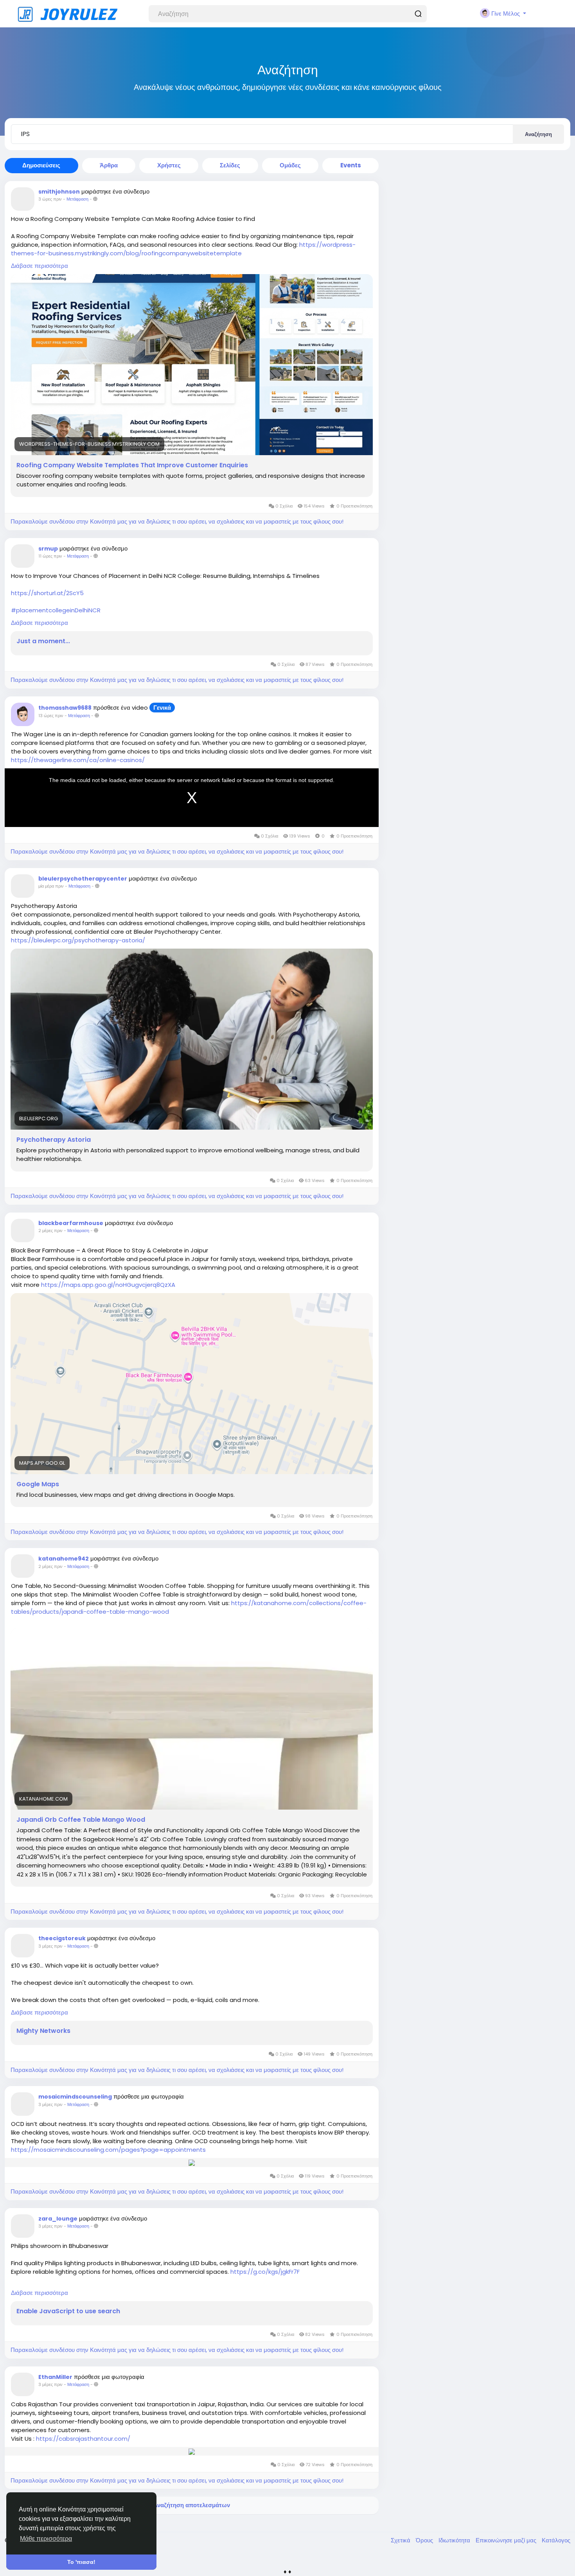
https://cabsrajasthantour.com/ (83, 2439)
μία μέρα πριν (51, 886)
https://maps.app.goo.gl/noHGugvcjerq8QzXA (108, 1285)
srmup (48, 549)
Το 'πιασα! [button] (81, 2562)
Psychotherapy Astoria (54, 1140)
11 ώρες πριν (50, 556)
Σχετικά (401, 2540)
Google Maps (38, 1484)
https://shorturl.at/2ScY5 (47, 593)
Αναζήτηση (538, 134)
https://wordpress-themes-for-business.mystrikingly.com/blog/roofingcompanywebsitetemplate (183, 249)
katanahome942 (64, 1559)
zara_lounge (58, 2219)
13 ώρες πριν (51, 716)
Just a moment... (43, 641)
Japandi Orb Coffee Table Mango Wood (81, 1820)
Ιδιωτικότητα (455, 2540)
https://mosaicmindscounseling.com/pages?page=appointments (108, 2150)
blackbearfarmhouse (71, 1223)
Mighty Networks (43, 2031)
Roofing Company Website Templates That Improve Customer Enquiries (132, 465)
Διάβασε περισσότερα (40, 266)
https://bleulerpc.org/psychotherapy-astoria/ (78, 940)
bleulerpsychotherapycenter (83, 879)
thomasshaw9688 (65, 708)
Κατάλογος (556, 2540)
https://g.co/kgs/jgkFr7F (265, 2272)
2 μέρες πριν (50, 1231)
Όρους (425, 2540)
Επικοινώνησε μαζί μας (507, 2540)
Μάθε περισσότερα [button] (46, 2539)
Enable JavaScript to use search (68, 2311)
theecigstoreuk (62, 1938)
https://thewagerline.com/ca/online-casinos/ (78, 760)
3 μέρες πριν (50, 1946)
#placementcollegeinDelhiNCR (56, 610)
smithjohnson (59, 192)
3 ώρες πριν (50, 199)
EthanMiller (55, 2377)
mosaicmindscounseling (75, 2097)
